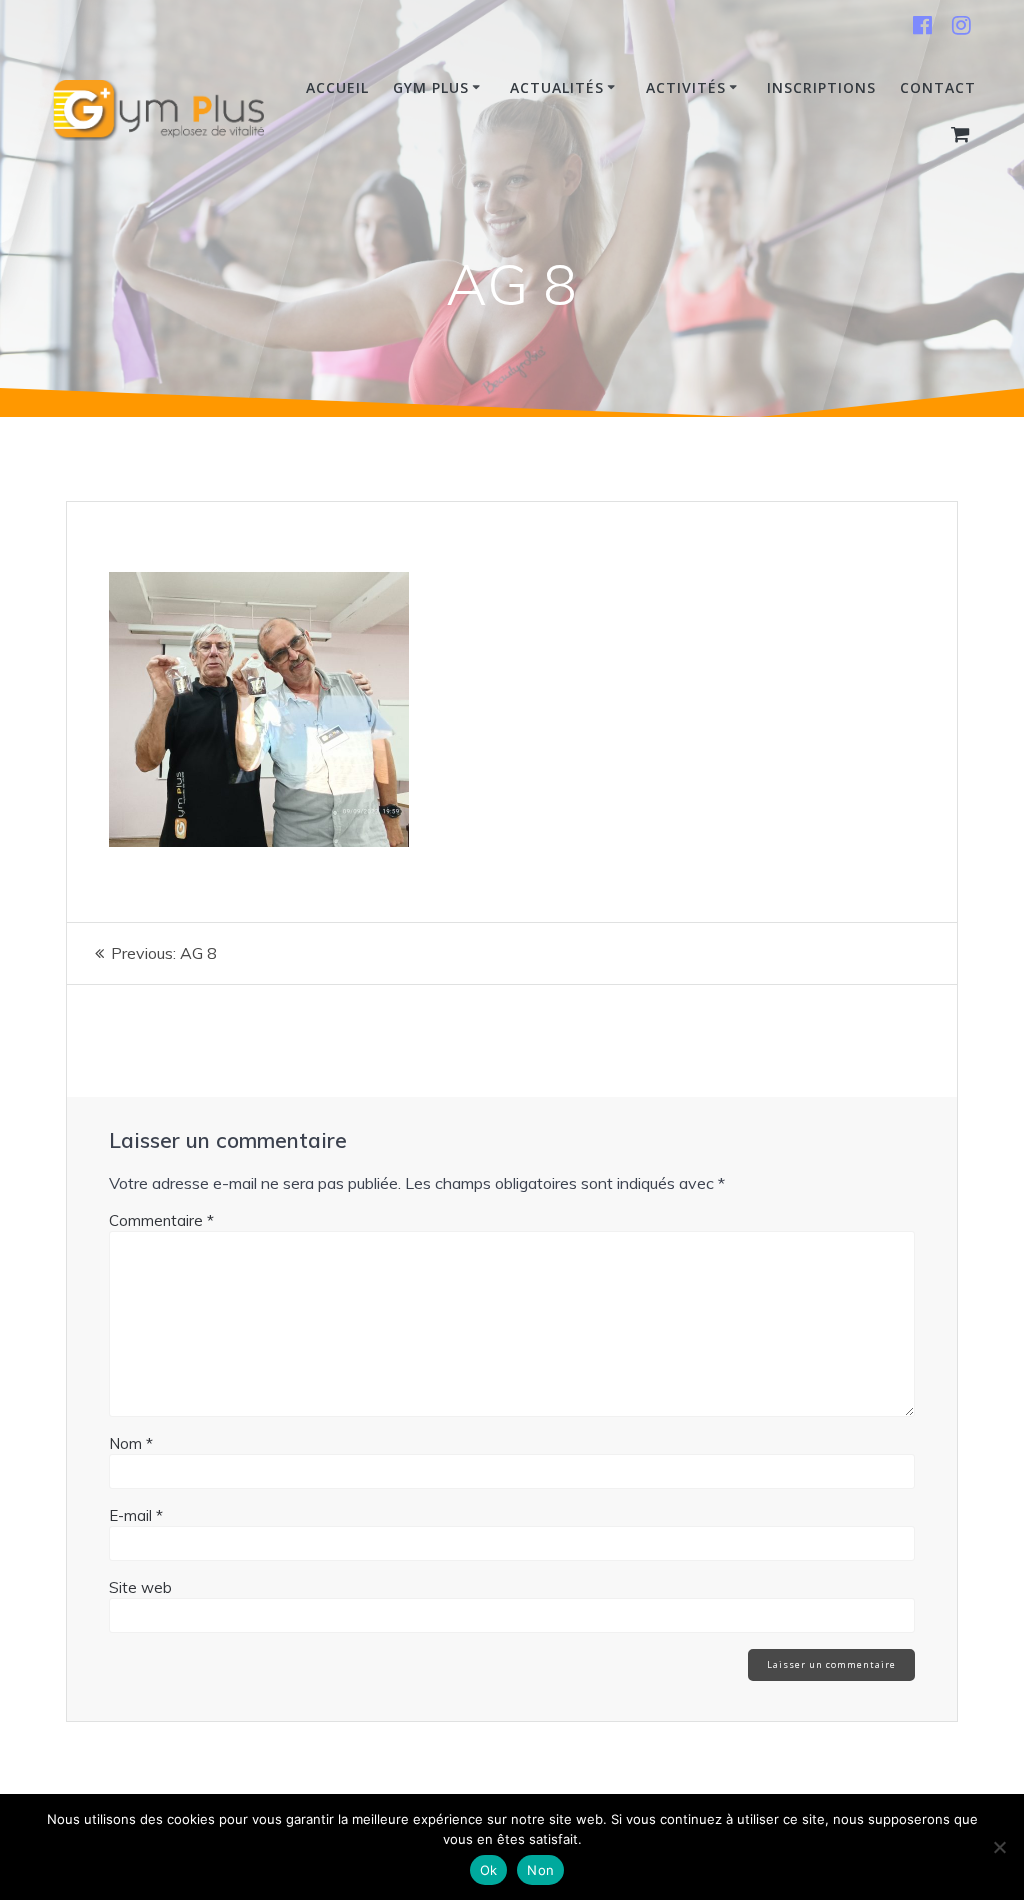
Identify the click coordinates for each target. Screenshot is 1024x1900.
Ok (489, 1870)
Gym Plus (431, 87)
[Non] (999, 1847)
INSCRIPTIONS (821, 87)
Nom (131, 1443)
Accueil (337, 87)
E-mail (136, 1515)
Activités (686, 87)
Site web (140, 1587)
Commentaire (161, 1220)
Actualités (557, 87)
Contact (938, 87)
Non (540, 1870)
